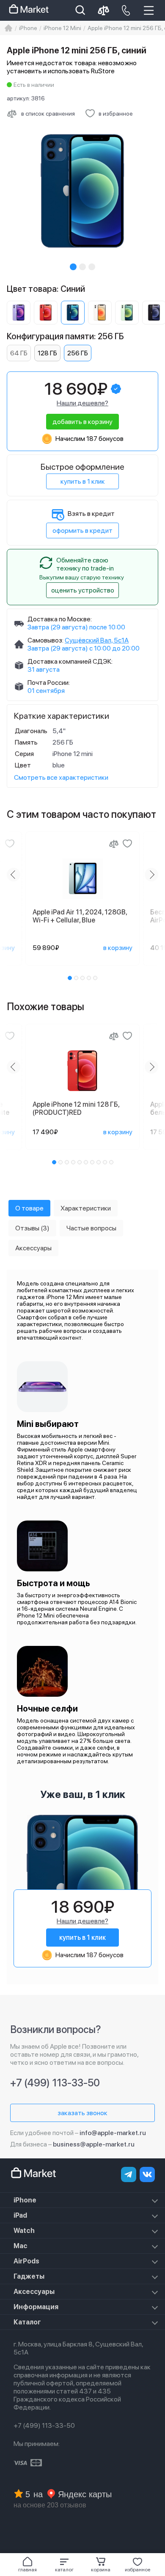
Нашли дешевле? (82, 403)
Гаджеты (29, 2276)
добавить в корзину (82, 422)
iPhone (25, 2200)
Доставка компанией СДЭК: (70, 661)
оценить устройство (83, 590)
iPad (20, 2215)
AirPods (26, 2261)
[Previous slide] (14, 875)
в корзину (118, 948)
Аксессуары (34, 2292)
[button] (65, 2565)
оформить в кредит (82, 530)
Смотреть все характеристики (61, 777)
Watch (24, 2231)
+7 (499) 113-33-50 (55, 2083)
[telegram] (129, 2174)
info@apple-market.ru (113, 2133)
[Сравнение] (114, 844)
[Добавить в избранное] (10, 844)
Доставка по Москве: (60, 619)
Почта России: (49, 683)
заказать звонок (82, 2113)
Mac (21, 2246)
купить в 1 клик (83, 481)
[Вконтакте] (147, 2174)
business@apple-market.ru (94, 2144)
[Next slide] (151, 875)
